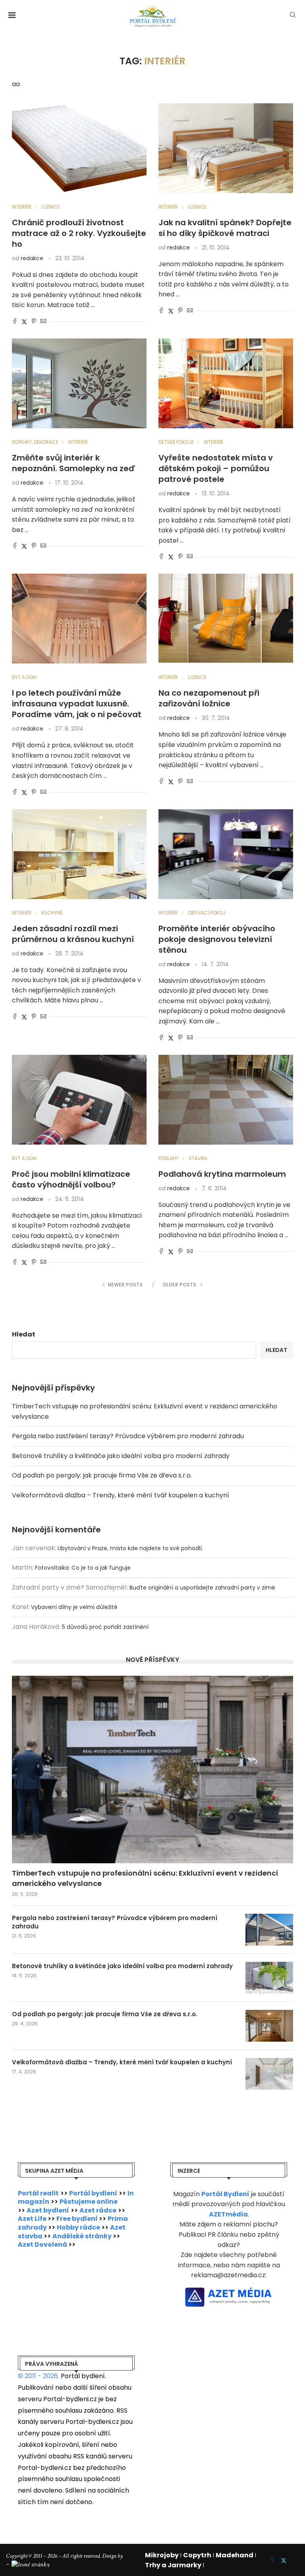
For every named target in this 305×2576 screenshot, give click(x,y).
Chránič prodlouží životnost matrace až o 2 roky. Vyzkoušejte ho (79, 233)
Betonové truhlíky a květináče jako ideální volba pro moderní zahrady (121, 1456)
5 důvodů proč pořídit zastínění (105, 1627)
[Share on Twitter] (24, 322)
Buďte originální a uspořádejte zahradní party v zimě (202, 1588)
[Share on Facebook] (15, 322)
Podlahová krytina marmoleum (222, 1174)
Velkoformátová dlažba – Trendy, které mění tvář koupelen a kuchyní (121, 1495)
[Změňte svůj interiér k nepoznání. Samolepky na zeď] (79, 383)
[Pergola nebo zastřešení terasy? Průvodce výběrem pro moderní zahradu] (269, 1930)
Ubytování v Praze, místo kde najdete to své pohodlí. (130, 1548)
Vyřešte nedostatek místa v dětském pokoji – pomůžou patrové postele (216, 468)
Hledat (24, 1334)
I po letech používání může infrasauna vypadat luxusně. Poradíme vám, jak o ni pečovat (77, 704)
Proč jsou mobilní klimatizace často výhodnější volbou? (71, 1179)
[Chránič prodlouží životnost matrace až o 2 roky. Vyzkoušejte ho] (79, 148)
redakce (32, 258)
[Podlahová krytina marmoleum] (226, 1100)
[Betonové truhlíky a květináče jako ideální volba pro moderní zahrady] (269, 1978)
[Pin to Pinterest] (34, 322)
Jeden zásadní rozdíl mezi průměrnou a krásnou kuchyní (73, 934)
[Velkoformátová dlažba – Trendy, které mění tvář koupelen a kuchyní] (269, 2074)
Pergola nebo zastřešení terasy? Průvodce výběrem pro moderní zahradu (128, 1436)
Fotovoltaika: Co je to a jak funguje (83, 1568)
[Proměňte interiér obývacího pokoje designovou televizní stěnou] (226, 854)
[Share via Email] (43, 322)
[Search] (293, 16)
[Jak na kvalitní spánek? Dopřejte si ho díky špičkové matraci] (226, 148)
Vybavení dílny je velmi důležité (74, 1607)
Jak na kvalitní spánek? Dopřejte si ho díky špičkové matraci (225, 228)
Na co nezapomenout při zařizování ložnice (209, 698)
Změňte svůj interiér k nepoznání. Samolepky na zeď (73, 463)
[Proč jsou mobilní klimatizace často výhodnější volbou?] (79, 1100)
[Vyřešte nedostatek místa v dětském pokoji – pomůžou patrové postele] (226, 383)
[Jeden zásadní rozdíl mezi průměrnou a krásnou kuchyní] (79, 854)
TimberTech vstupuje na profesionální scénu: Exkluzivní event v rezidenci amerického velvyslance (145, 1878)
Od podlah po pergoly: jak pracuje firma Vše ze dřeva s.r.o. (102, 1475)
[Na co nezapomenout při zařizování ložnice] (226, 619)
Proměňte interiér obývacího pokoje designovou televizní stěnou (217, 939)
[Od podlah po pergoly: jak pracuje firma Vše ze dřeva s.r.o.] (269, 2026)
